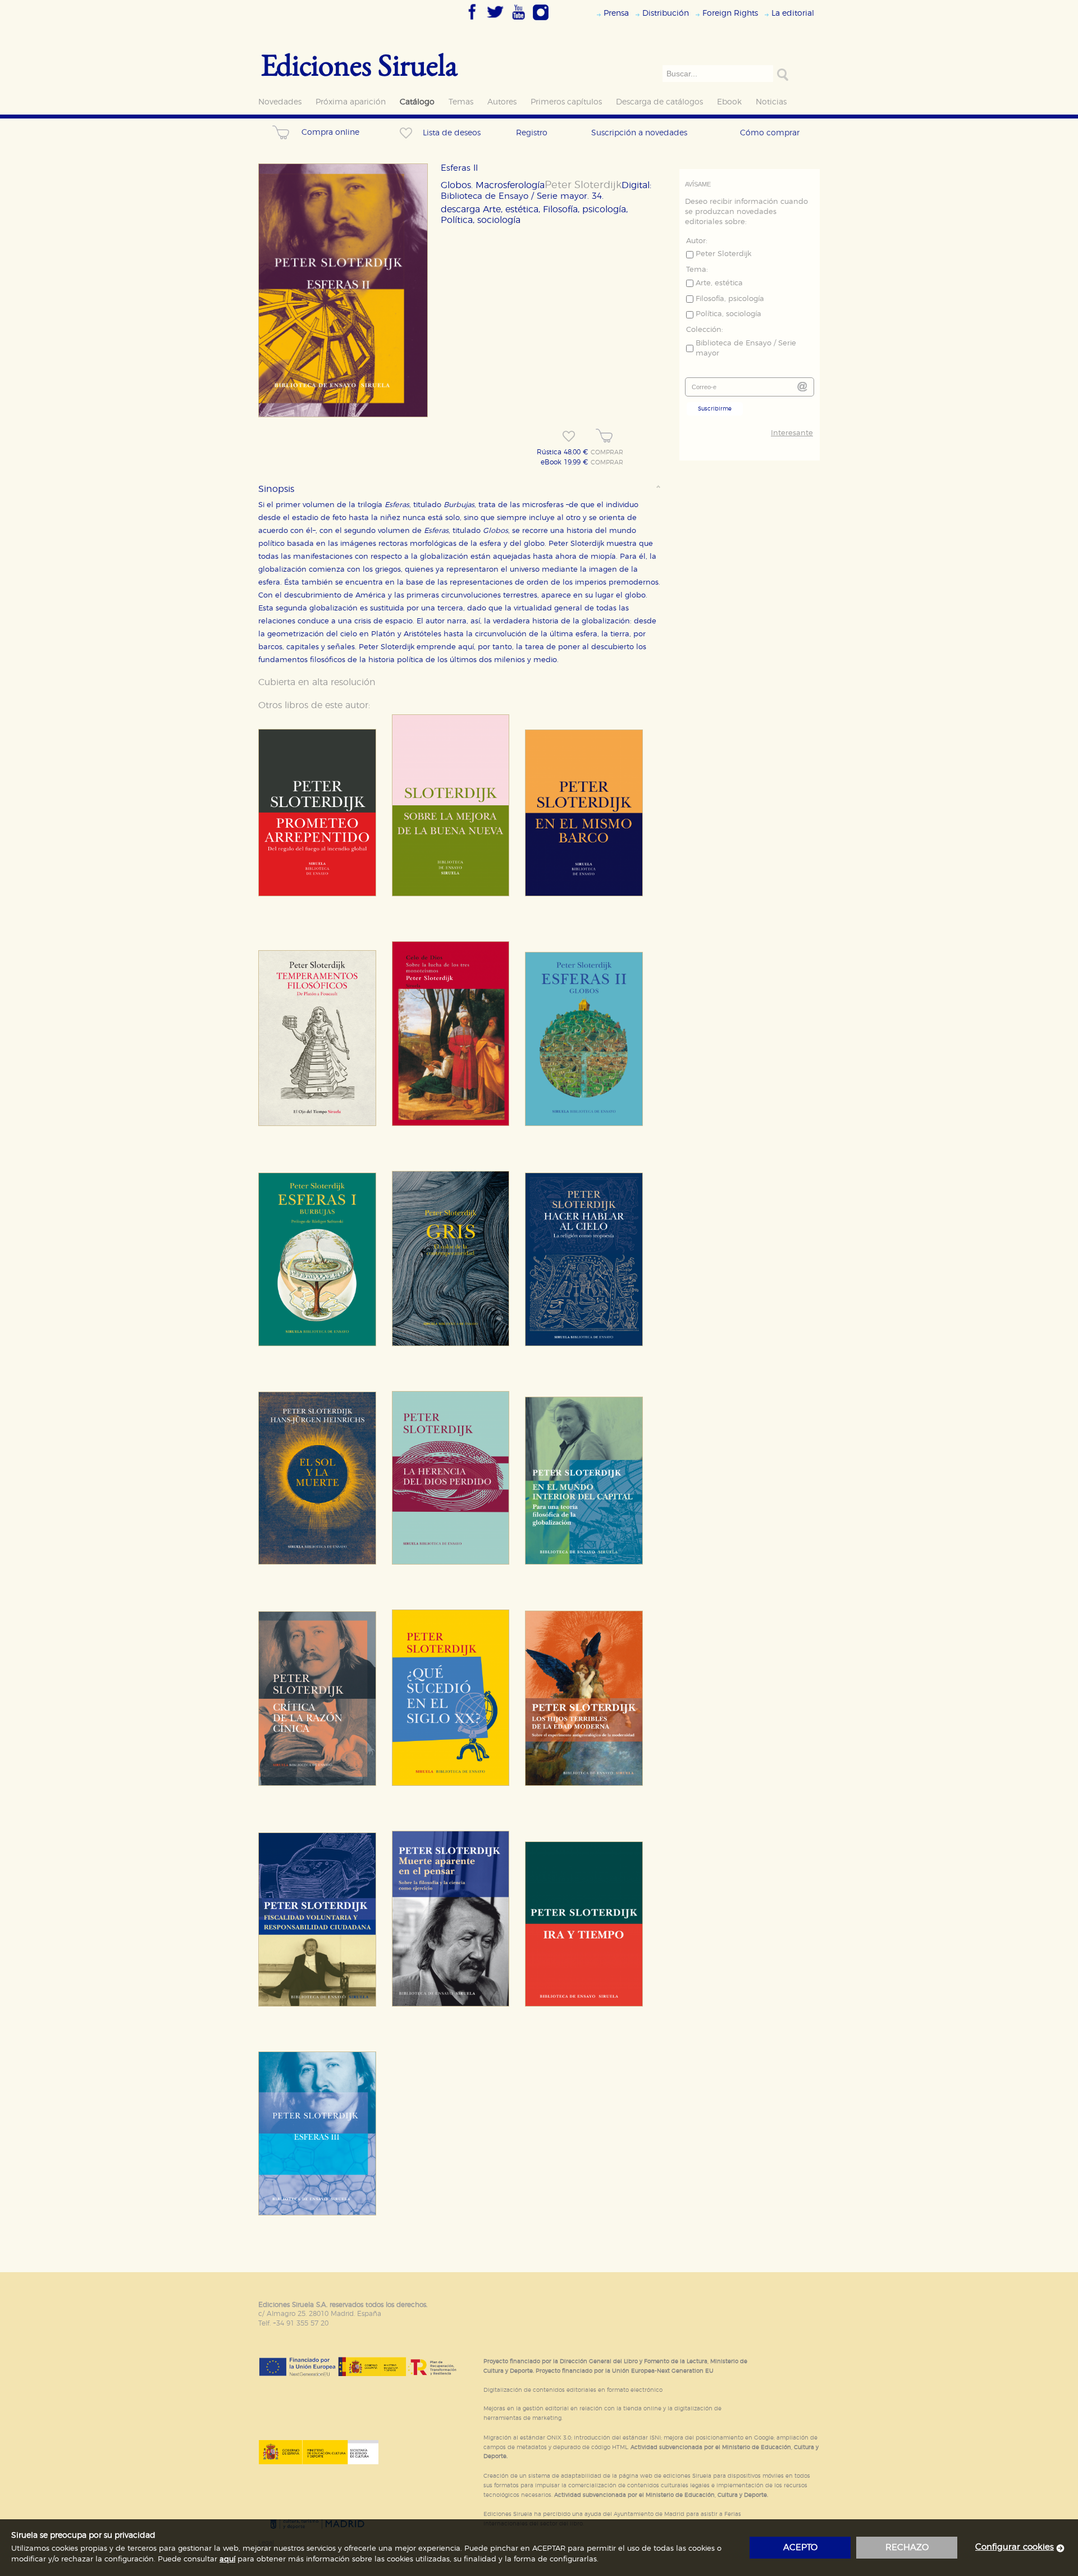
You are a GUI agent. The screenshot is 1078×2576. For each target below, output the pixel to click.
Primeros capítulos (566, 102)
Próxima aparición (351, 102)
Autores (502, 102)
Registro (532, 133)
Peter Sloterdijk (583, 185)
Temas (461, 102)
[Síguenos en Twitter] (495, 21)
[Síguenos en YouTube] (518, 21)
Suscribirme (715, 409)
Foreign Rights (730, 13)
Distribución (666, 13)
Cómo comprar (770, 133)
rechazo (907, 2548)
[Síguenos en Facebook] (472, 21)
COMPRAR (607, 453)
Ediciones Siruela (359, 64)
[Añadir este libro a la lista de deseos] (569, 436)
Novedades (280, 102)
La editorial (793, 13)
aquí (227, 2559)
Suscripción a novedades (639, 133)
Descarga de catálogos (659, 102)
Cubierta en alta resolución (317, 682)
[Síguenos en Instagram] (541, 21)
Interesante (792, 433)
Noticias (771, 102)
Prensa (616, 13)
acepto (800, 2548)
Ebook (729, 102)
